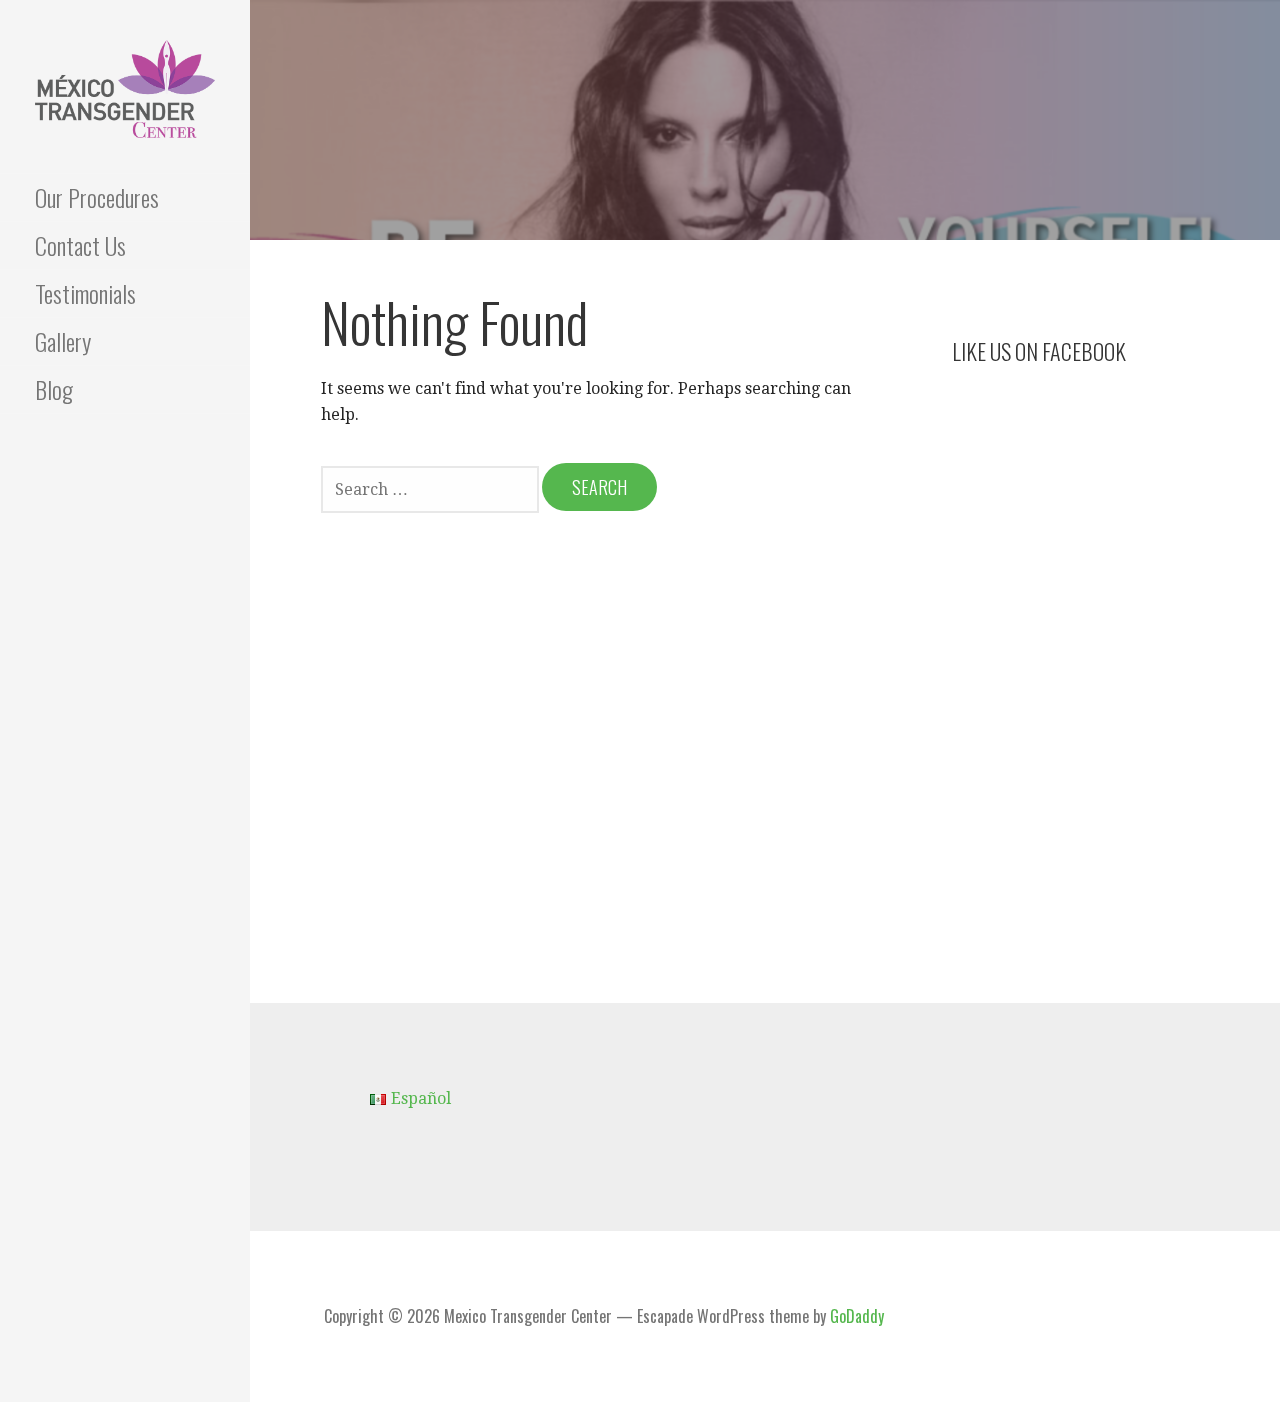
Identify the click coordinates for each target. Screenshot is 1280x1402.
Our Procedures (97, 197)
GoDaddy (857, 1316)
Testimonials (85, 293)
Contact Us (80, 245)
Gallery (63, 341)
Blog (54, 389)
